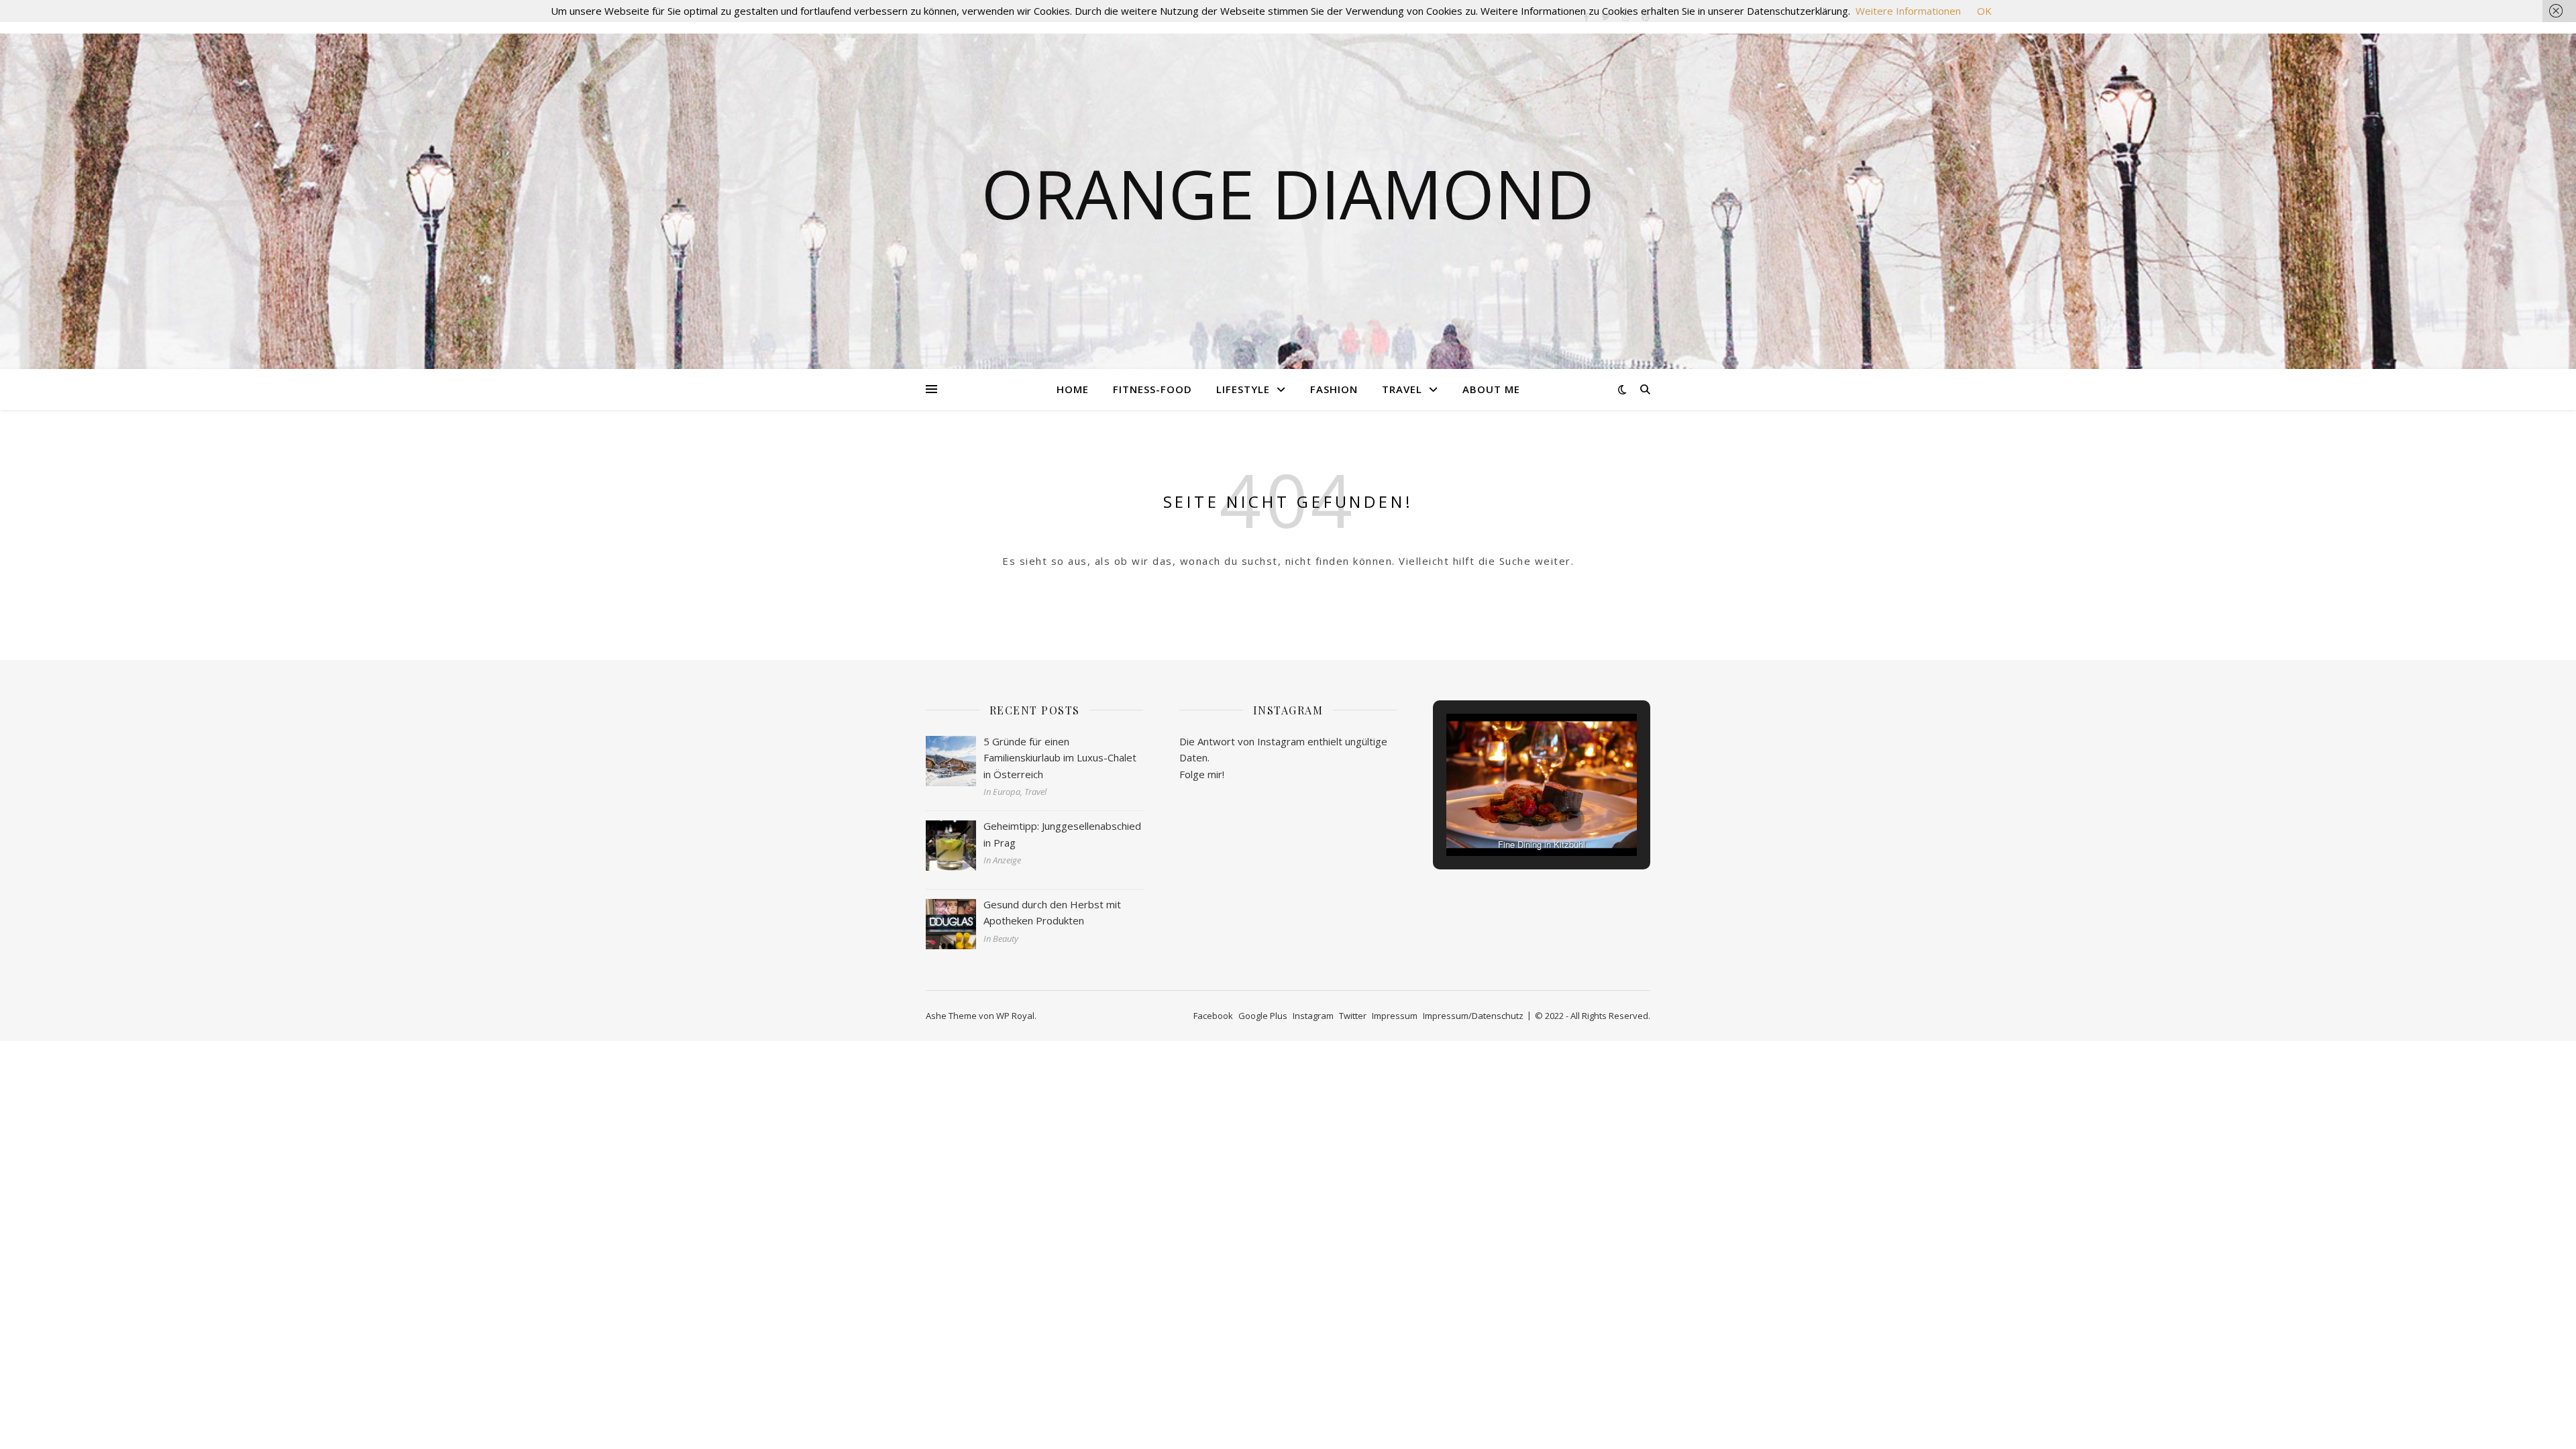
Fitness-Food (1152, 389)
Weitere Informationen (1908, 11)
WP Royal (1015, 1016)
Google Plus (1263, 1016)
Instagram (1313, 1016)
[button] (1511, 819)
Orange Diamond (1288, 193)
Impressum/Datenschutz (1473, 1016)
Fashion (1334, 389)
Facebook (1213, 1016)
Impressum (1395, 1016)
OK (1984, 11)
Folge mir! (1202, 774)
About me (1491, 389)
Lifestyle (1243, 389)
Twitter (1353, 1016)
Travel (1402, 389)
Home (1073, 389)
